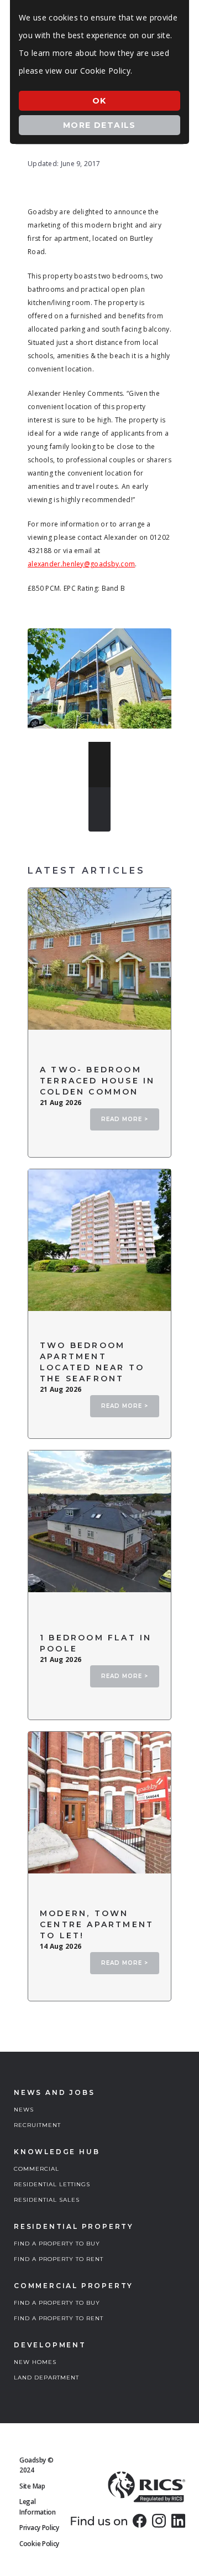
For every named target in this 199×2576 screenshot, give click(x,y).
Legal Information (38, 2507)
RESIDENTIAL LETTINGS (52, 2184)
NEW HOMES (35, 2362)
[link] (140, 2521)
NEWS (24, 2110)
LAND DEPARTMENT (46, 2378)
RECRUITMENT (37, 2125)
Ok (99, 101)
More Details (99, 125)
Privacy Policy (39, 2528)
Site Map (32, 2486)
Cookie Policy (39, 2544)
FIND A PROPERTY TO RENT (59, 2259)
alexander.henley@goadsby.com (81, 564)
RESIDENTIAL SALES (47, 2200)
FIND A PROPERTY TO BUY (57, 2244)
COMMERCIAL (36, 2169)
